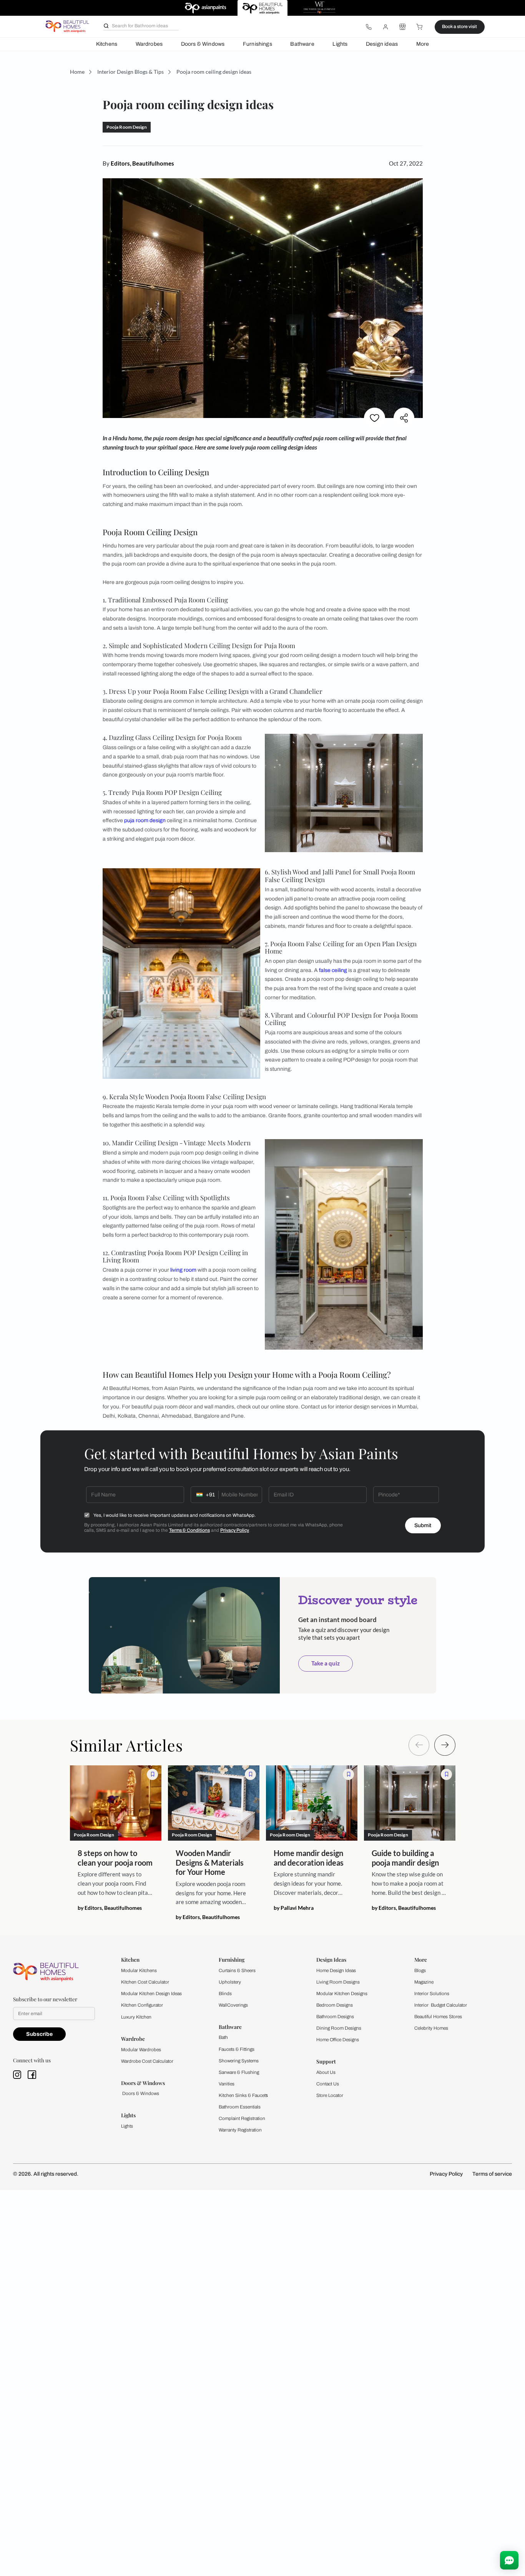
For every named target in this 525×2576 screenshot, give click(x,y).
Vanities (227, 2084)
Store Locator (330, 2095)
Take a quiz (326, 1663)
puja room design (145, 820)
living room (183, 1270)
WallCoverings (233, 2005)
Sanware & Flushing (239, 2072)
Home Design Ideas (336, 1971)
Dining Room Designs (339, 2028)
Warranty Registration (240, 2130)
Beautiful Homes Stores (438, 2017)
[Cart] (420, 27)
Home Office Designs (338, 2040)
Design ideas (382, 44)
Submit (423, 1525)
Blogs (420, 1971)
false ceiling (333, 970)
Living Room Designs (338, 1982)
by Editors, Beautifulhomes (110, 1908)
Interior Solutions (432, 1994)
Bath (223, 2037)
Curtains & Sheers (237, 1971)
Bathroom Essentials (240, 2107)
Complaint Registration (242, 2118)
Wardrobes (149, 44)
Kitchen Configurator (142, 2005)
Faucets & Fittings (237, 2049)
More (423, 44)
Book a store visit (459, 27)
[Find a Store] (402, 27)
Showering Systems (239, 2061)
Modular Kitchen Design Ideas (151, 1994)
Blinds (225, 1994)
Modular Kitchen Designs (342, 1994)
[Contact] (369, 27)
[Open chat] (509, 2560)
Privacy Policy (235, 1530)
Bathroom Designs (335, 2017)
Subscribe (39, 2034)
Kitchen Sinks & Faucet (242, 2095)
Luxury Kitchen (136, 2017)
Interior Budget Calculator (441, 2005)
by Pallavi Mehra (294, 1908)
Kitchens (107, 44)
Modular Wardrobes (141, 2050)
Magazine (424, 1982)
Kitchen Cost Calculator (145, 1982)
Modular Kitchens (139, 1971)
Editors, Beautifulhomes (142, 163)
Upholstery (230, 1982)
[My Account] (385, 27)
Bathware (302, 44)
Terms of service (492, 2174)
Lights (340, 44)
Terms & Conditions (189, 1530)
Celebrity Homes (431, 2028)
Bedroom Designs (335, 2005)
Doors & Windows (203, 44)
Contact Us (328, 2084)
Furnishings (258, 44)
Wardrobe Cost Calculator (147, 2061)
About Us (326, 2072)
